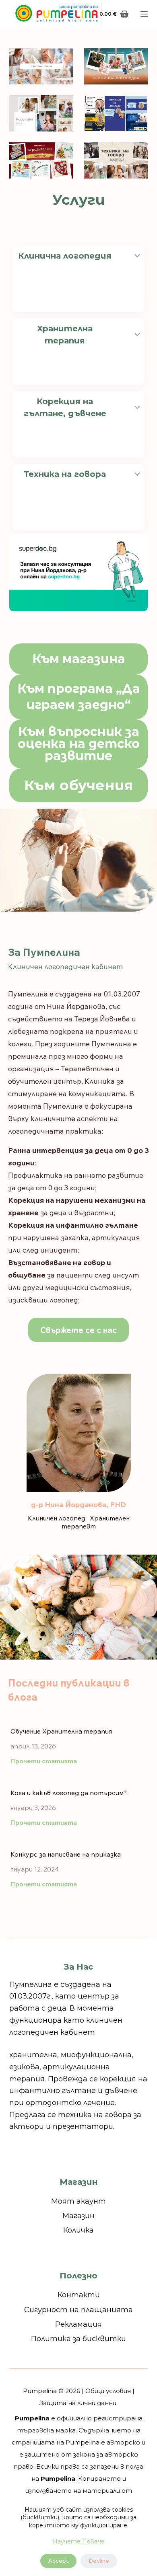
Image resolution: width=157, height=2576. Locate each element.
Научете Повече (79, 2541)
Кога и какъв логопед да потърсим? (69, 1793)
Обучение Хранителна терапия (61, 1731)
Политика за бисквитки (78, 2339)
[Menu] (144, 14)
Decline (99, 2561)
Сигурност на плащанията (78, 2310)
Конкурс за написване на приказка (66, 1854)
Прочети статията (44, 1761)
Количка (78, 2230)
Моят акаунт (78, 2201)
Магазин (78, 2216)
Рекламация (78, 2324)
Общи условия (108, 2391)
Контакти (79, 2295)
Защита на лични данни (78, 2403)
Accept (58, 2561)
